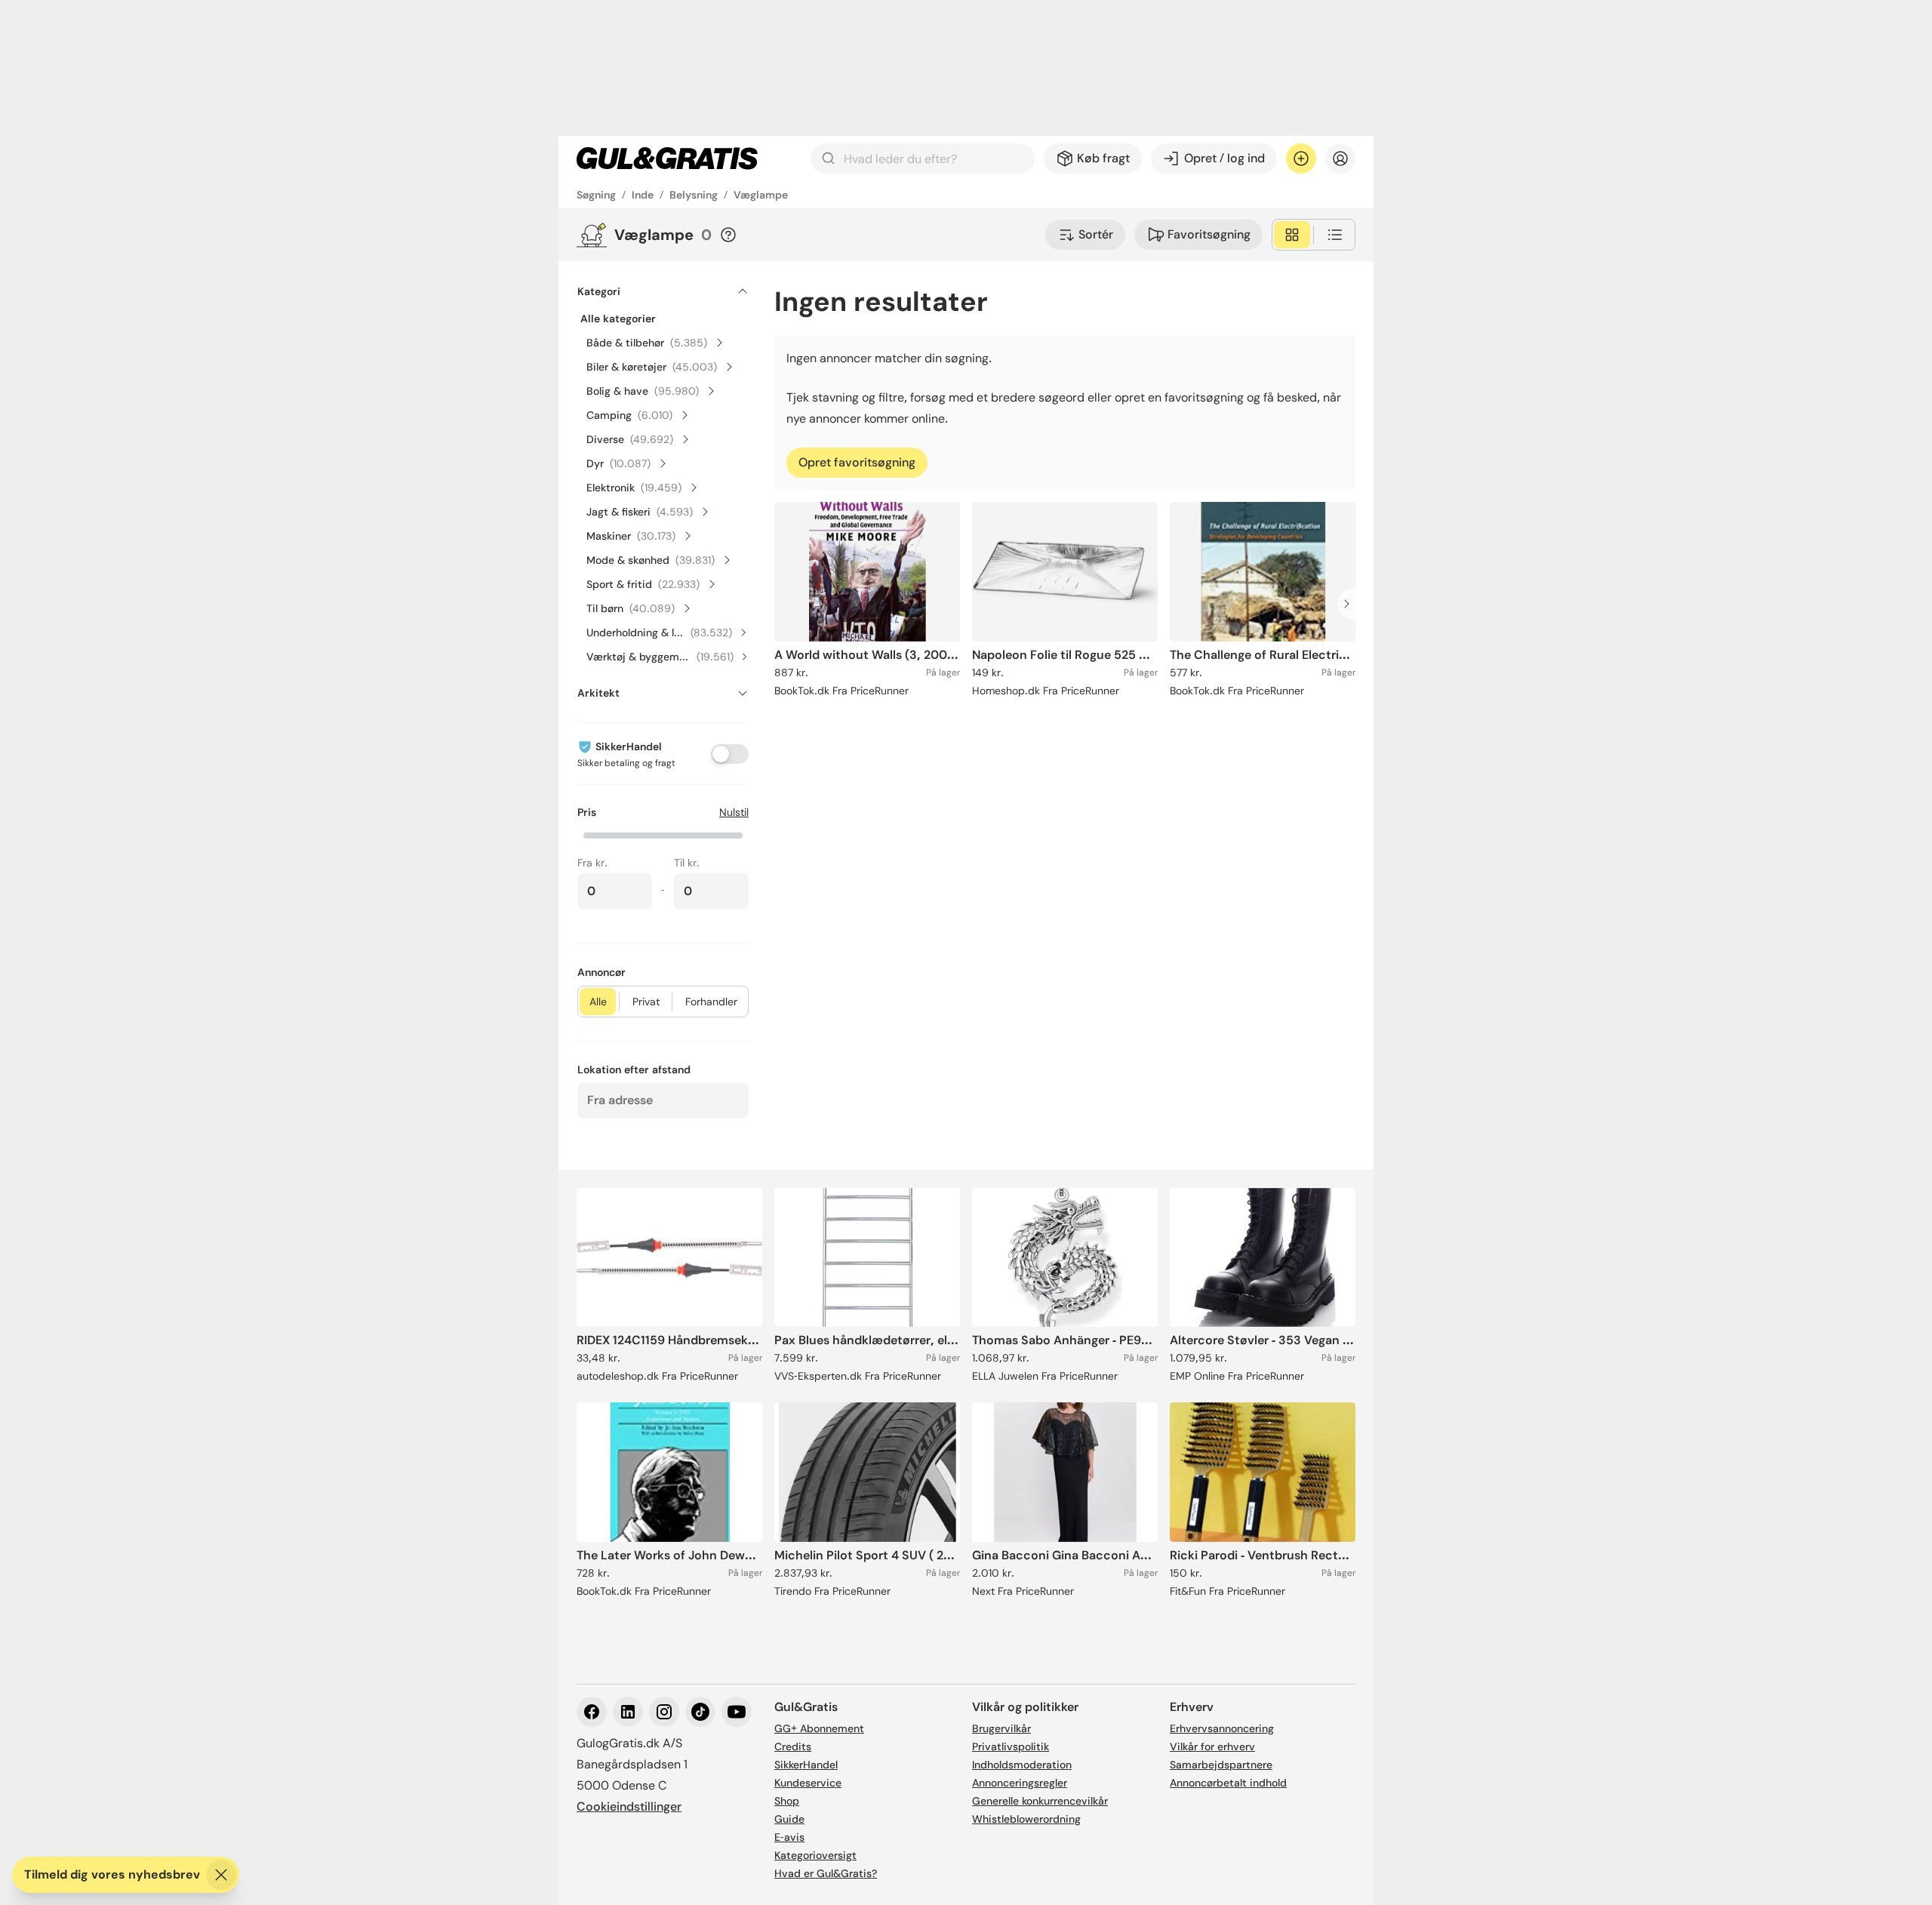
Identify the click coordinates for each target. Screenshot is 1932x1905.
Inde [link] (643, 195)
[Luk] (221, 1875)
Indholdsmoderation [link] (1022, 1765)
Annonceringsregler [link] (1020, 1783)
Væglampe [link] (761, 195)
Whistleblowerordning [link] (1026, 1819)
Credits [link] (793, 1747)
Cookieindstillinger (629, 1807)
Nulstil (734, 812)
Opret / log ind (1224, 158)
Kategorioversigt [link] (815, 1855)
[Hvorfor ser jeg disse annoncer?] (728, 235)
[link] (667, 158)
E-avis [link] (789, 1837)
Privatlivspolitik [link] (1011, 1747)
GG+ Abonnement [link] (819, 1728)
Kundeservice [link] (808, 1783)
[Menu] (1340, 158)
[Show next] (1351, 604)
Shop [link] (787, 1801)
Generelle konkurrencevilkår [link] (1040, 1801)
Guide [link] (789, 1819)
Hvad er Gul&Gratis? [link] (826, 1873)
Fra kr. (592, 863)
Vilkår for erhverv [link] (1212, 1747)
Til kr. (687, 863)
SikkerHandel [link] (806, 1765)
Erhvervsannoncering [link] (1222, 1728)
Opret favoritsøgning (857, 462)
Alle (598, 1002)
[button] (663, 834)
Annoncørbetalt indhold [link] (1228, 1783)
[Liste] (1335, 235)
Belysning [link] (694, 195)
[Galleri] (1292, 235)
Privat (646, 1002)
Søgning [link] (596, 195)
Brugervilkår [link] (1001, 1728)
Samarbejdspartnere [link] (1221, 1765)
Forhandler (711, 1002)
